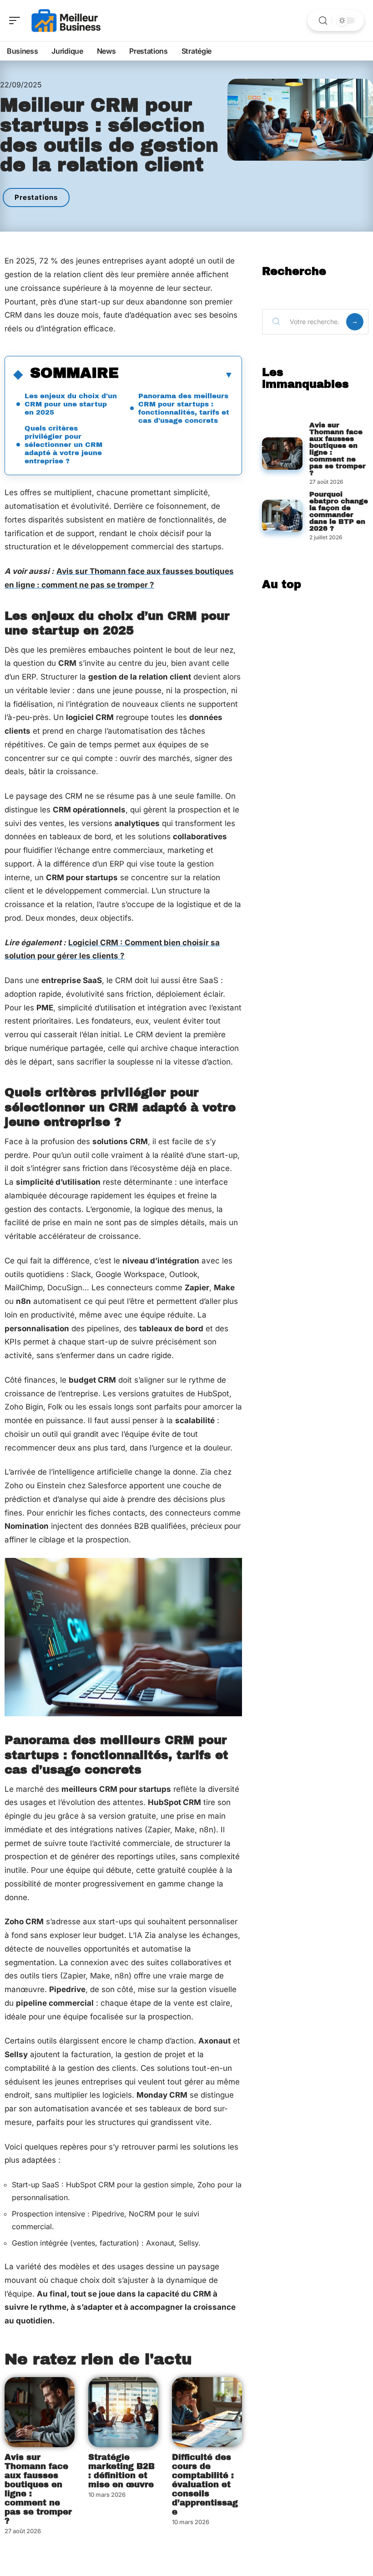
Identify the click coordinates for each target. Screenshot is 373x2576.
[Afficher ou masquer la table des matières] (176, 375)
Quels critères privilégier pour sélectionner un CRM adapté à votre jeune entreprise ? (63, 445)
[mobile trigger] (17, 20)
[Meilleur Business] (66, 20)
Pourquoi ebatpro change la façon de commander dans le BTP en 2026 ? (339, 511)
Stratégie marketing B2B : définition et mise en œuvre (121, 2471)
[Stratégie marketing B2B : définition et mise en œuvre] (123, 2412)
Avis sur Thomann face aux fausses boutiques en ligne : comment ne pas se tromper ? (38, 2489)
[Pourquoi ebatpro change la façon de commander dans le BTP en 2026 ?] (282, 516)
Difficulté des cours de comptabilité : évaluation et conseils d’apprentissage (205, 2485)
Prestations (36, 197)
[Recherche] (323, 21)
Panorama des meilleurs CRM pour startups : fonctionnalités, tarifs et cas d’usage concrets (184, 408)
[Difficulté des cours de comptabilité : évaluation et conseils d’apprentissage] (207, 2412)
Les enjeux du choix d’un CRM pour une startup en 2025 (71, 404)
